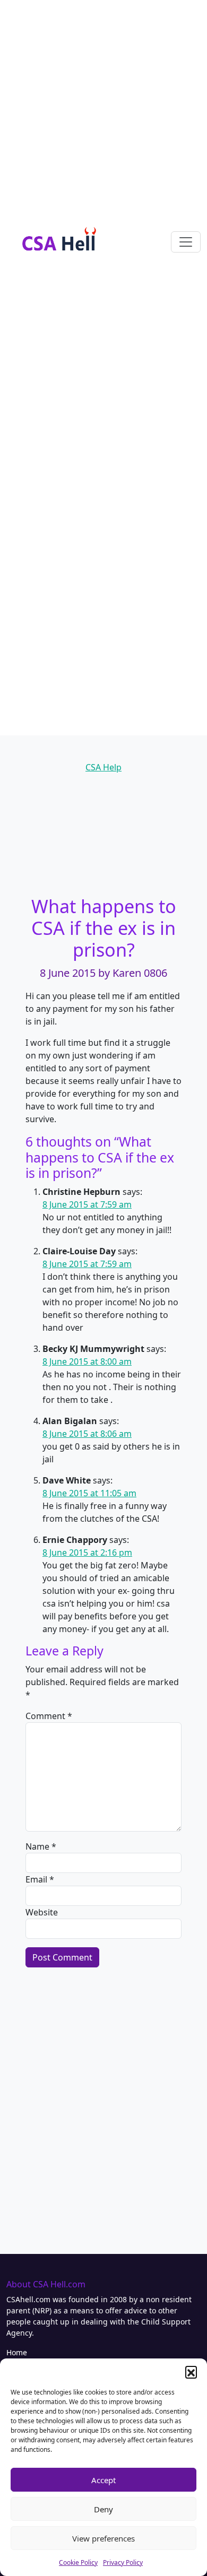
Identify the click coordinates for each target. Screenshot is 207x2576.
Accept (103, 2480)
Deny (103, 2509)
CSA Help (103, 767)
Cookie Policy (78, 2562)
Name (41, 1846)
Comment (49, 1716)
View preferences (103, 2538)
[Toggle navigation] (186, 242)
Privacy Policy (123, 2562)
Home (17, 2352)
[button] (191, 2372)
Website (42, 1912)
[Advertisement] (103, 103)
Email (40, 1879)
